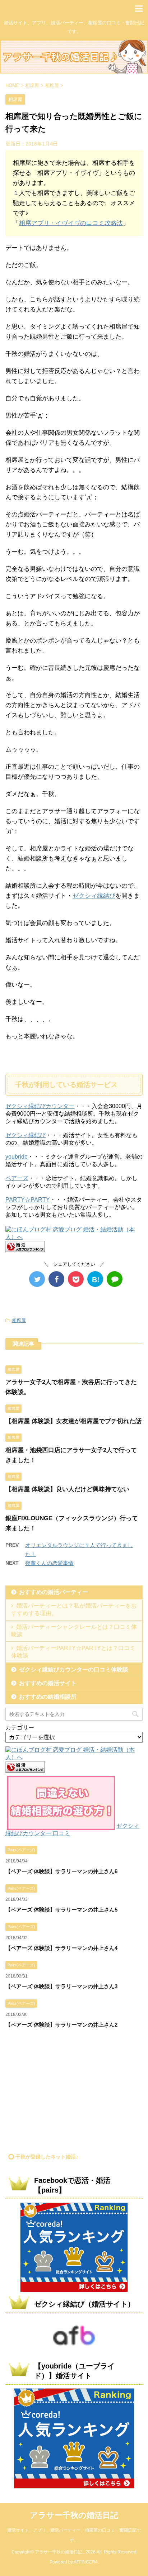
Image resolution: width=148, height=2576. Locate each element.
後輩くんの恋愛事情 (49, 1563)
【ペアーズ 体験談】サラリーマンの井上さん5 (61, 1910)
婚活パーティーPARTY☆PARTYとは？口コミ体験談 (73, 1652)
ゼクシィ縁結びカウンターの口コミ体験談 (74, 1669)
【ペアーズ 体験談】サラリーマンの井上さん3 (61, 1986)
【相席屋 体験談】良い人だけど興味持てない (67, 1489)
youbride (17, 1157)
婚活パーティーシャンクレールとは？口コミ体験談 (74, 1631)
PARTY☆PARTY (28, 1200)
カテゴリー (20, 1728)
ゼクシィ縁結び (94, 896)
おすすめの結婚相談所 (48, 1697)
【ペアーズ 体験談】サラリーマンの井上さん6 (61, 1871)
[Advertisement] (66, 2094)
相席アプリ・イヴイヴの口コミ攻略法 (71, 223)
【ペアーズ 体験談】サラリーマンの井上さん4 (61, 1948)
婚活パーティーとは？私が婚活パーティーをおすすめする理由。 (74, 1609)
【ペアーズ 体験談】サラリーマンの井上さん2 (61, 2025)
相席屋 (19, 1320)
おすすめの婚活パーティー (54, 1592)
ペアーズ (17, 1178)
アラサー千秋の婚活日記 (74, 2515)
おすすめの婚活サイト (48, 1683)
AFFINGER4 (86, 2562)
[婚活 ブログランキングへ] (25, 1249)
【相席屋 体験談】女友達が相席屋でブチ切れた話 (73, 1421)
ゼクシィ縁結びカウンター (40, 1106)
